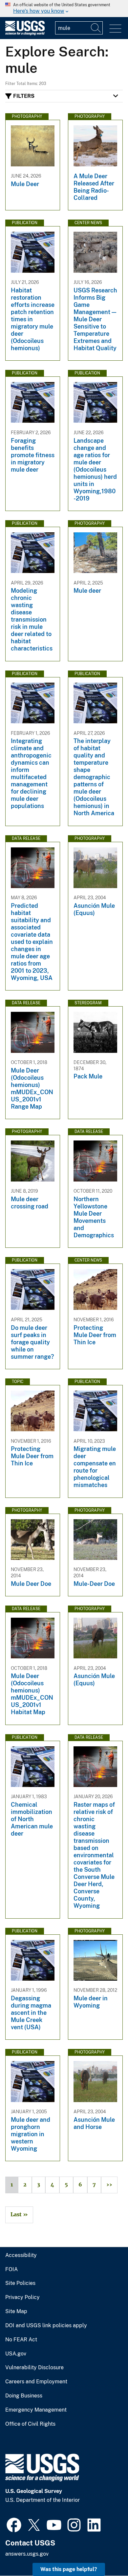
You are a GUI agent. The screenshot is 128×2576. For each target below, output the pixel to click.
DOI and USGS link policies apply (46, 2326)
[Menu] (115, 29)
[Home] (25, 34)
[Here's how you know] (64, 9)
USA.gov (16, 2354)
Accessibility (21, 2255)
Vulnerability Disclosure (34, 2368)
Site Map (16, 2311)
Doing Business (24, 2396)
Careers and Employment (36, 2382)
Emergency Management (36, 2410)
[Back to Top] (104, 2552)
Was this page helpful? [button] (69, 2569)
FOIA (11, 2269)
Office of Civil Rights (30, 2424)
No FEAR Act (21, 2340)
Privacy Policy (22, 2297)
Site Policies (20, 2283)
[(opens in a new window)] (14, 2524)
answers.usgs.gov (27, 2554)
